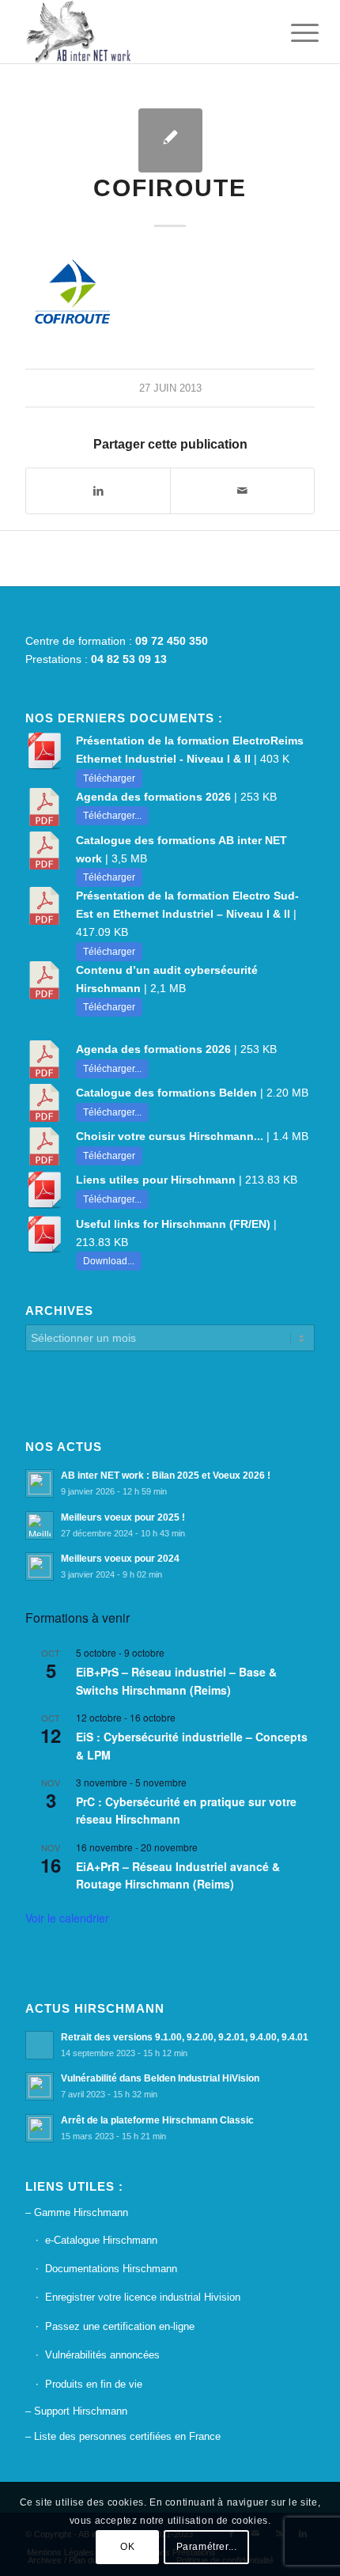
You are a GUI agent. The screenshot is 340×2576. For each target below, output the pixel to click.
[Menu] (293, 33)
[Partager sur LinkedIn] (98, 491)
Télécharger (109, 778)
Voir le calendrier (67, 1918)
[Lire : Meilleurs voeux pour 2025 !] (40, 1525)
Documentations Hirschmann (111, 2269)
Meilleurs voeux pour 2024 (120, 1559)
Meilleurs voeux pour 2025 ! (123, 1517)
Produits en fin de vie (94, 2384)
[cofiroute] (170, 140)
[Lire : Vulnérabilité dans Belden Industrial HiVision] (40, 2086)
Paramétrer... (207, 2547)
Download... (109, 1261)
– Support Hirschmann (76, 2411)
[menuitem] (293, 33)
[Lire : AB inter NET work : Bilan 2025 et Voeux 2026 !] (40, 1483)
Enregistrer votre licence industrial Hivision (143, 2297)
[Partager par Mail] (242, 491)
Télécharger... (112, 816)
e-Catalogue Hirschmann (101, 2240)
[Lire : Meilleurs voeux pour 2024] (40, 1566)
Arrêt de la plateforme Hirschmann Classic (157, 2120)
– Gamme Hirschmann (77, 2212)
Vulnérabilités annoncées (102, 2355)
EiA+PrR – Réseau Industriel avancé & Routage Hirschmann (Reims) (178, 1875)
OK (127, 2547)
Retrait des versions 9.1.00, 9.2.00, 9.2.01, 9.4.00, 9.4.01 (185, 2037)
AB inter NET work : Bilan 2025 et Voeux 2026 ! (166, 1476)
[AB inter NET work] (141, 32)
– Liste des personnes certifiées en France (123, 2436)
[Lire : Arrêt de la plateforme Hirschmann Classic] (40, 2128)
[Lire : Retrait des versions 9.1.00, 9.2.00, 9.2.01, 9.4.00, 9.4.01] (40, 2045)
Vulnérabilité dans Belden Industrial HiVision (160, 2078)
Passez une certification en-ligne (120, 2326)
